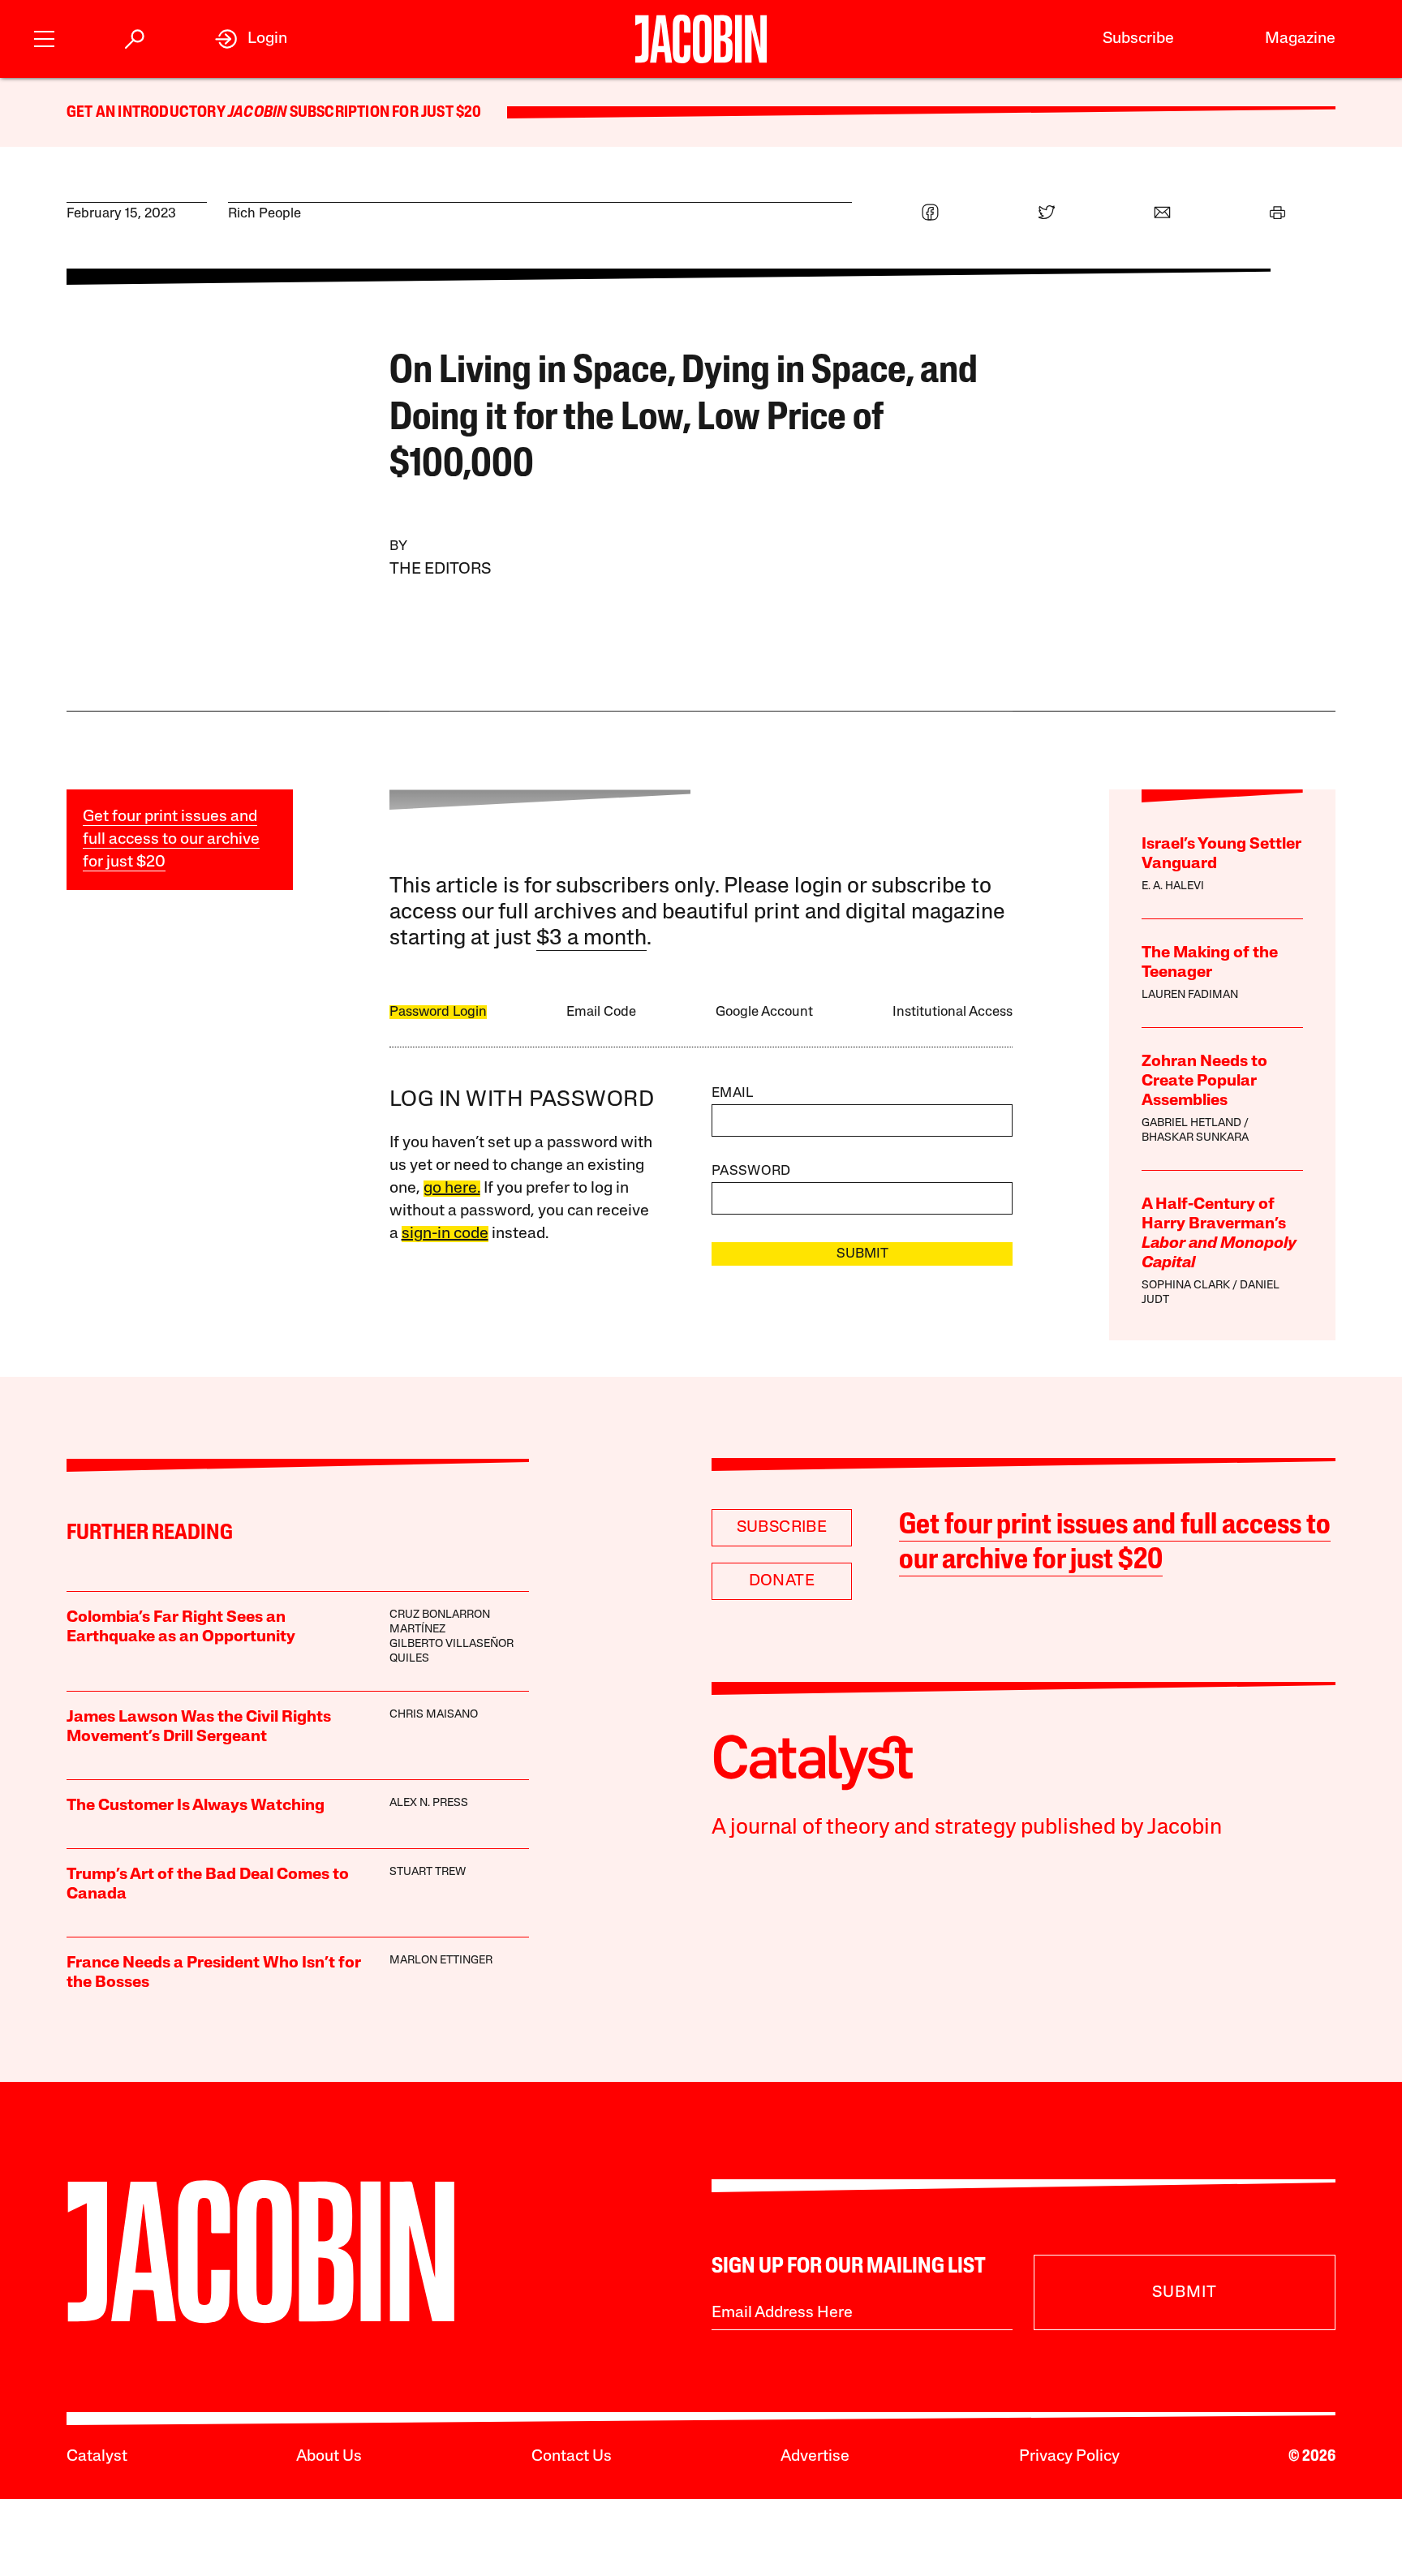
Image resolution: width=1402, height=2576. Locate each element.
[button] (44, 37)
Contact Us (572, 2457)
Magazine (1300, 39)
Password (751, 1171)
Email (733, 1093)
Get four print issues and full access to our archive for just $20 (171, 840)
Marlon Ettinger (441, 1961)
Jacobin (257, 113)
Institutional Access (953, 1012)
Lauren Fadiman (1190, 995)
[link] (251, 39)
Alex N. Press (429, 1803)
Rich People (264, 214)
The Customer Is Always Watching (196, 1806)
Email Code (601, 1012)
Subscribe (1138, 39)
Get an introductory (147, 113)
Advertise (815, 2457)
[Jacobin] (701, 39)
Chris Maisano (434, 1715)
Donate (782, 1581)
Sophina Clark (1186, 1286)
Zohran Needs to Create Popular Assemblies (1204, 1082)
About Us (329, 2457)
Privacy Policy (1069, 2457)
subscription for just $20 (384, 113)
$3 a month (591, 939)
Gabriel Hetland (1191, 1123)
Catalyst (97, 2457)
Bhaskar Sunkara (1195, 1138)
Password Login (438, 1012)
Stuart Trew (428, 1872)
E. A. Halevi (1173, 886)
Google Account (764, 1012)
